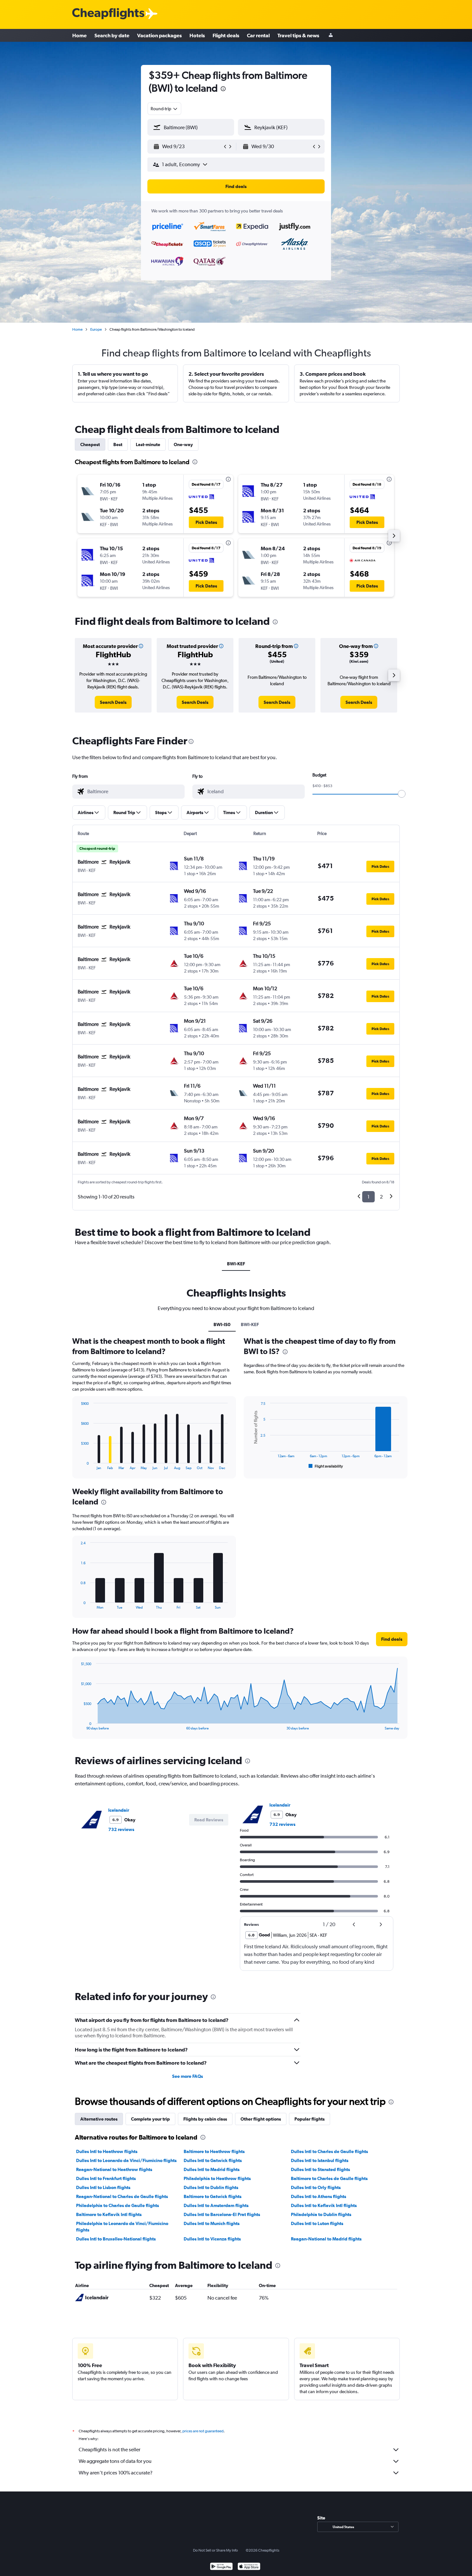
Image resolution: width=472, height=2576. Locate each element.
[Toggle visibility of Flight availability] (326, 1466)
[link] (113, 702)
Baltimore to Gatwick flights (213, 2196)
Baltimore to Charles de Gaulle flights (329, 2178)
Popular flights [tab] (310, 2119)
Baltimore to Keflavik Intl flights (109, 2214)
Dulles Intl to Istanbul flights (320, 2160)
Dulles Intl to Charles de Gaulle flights (329, 2151)
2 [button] (381, 1197)
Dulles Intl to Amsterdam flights (216, 2205)
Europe (96, 329)
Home (79, 35)
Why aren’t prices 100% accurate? (116, 2473)
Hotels (197, 35)
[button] (223, 90)
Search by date (112, 35)
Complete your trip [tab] (150, 2119)
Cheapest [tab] (90, 444)
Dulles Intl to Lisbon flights (103, 2187)
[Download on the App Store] (249, 2567)
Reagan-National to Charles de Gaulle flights (122, 2196)
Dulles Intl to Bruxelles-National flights (116, 2239)
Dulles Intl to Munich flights (212, 2223)
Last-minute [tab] (148, 444)
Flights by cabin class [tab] (205, 2119)
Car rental (258, 35)
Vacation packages (159, 35)
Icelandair (119, 1810)
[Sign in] (331, 36)
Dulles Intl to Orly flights (316, 2187)
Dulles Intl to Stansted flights (320, 2169)
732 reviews (121, 1829)
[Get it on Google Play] (221, 2567)
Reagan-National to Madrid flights (326, 2239)
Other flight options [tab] (261, 2119)
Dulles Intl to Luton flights (317, 2223)
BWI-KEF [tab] (236, 1264)
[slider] (402, 794)
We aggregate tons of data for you (115, 2461)
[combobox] (164, 109)
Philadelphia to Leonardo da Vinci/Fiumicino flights (122, 2227)
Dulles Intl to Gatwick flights (213, 2160)
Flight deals (226, 35)
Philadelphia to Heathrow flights (217, 2178)
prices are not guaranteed (203, 2431)
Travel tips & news (298, 35)
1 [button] (368, 1197)
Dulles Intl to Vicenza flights (212, 2239)
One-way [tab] (183, 444)
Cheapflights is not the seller (109, 2450)
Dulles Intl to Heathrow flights (107, 2151)
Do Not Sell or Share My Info (215, 2550)
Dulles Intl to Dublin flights (211, 2187)
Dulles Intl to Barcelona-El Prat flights (222, 2214)
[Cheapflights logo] (108, 14)
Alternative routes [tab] (99, 2119)
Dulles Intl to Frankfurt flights (106, 2178)
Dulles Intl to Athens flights (319, 2196)
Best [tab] (118, 444)
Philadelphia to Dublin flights (321, 2214)
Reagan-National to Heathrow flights (114, 2169)
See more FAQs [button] (188, 2076)
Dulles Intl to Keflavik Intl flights (324, 2205)
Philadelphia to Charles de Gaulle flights (118, 2205)
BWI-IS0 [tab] (222, 1324)
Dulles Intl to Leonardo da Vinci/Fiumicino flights (126, 2160)
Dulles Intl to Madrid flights (212, 2169)
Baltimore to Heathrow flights (214, 2151)
